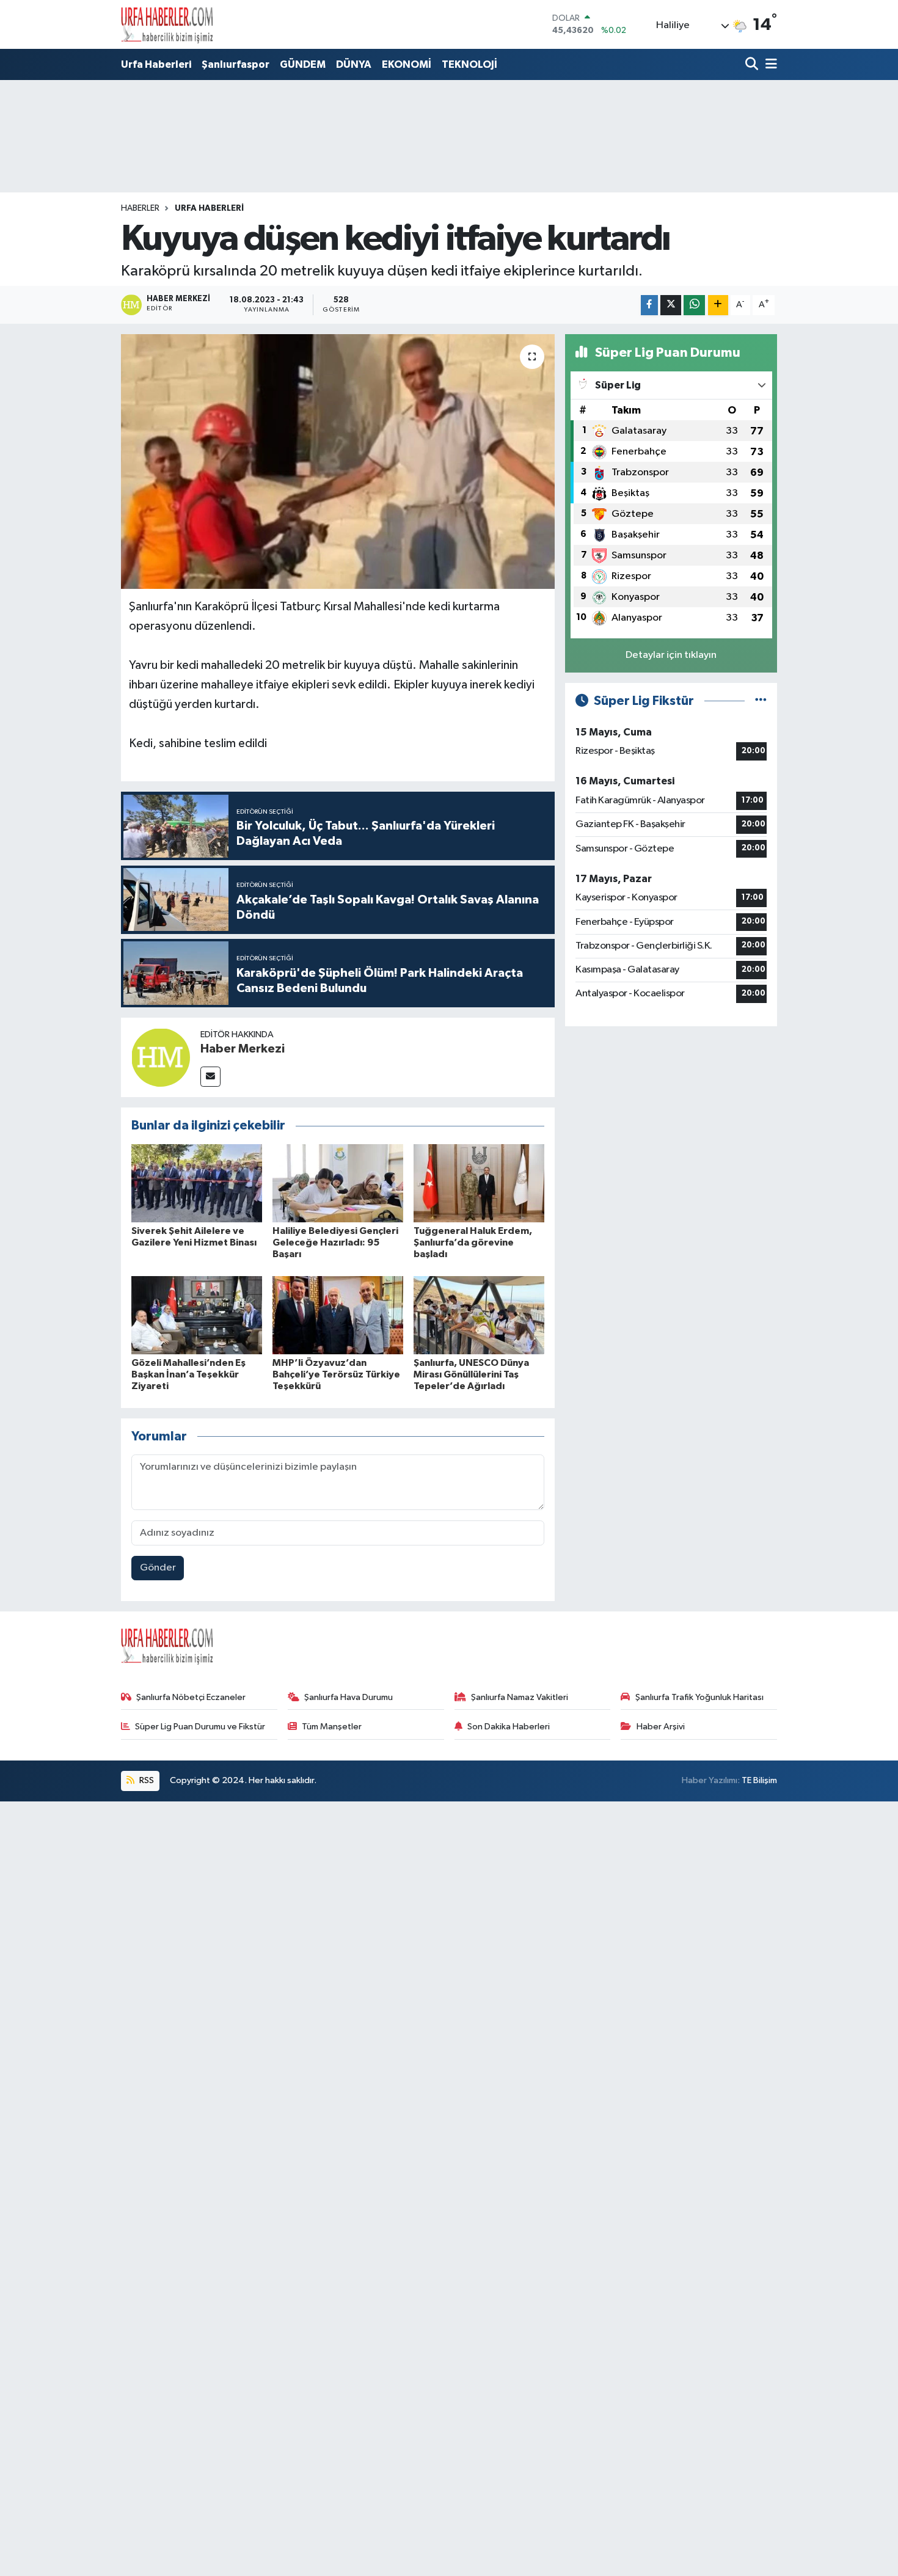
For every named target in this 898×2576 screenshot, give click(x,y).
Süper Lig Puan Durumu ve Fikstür (200, 1727)
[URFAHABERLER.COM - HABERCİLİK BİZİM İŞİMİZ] (167, 24)
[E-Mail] (210, 1077)
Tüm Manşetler (332, 1727)
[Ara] (753, 65)
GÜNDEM (303, 64)
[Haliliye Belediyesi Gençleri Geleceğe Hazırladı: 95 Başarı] (338, 1183)
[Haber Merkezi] (161, 1057)
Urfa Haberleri (156, 64)
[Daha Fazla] (718, 305)
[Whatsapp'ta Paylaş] (694, 305)
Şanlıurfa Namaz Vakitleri (520, 1697)
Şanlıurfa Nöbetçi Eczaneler (191, 1697)
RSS (146, 1780)
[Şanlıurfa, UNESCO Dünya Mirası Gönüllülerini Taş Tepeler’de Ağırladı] (479, 1315)
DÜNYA (354, 64)
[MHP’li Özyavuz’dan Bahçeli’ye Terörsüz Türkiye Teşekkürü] (338, 1315)
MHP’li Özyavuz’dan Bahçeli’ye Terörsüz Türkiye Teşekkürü (336, 1374)
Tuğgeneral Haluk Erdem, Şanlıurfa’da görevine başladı (473, 1242)
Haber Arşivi (661, 1727)
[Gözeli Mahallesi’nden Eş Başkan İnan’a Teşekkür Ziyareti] (197, 1315)
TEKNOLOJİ (469, 64)
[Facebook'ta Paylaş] (649, 305)
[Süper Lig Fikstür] (761, 701)
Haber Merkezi (243, 1049)
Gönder (158, 1568)
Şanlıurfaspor (235, 64)
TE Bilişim (759, 1780)
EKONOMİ (407, 64)
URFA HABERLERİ (209, 208)
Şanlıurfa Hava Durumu (349, 1697)
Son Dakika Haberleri (509, 1727)
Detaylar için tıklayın (671, 655)
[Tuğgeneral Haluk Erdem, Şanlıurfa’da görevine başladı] (479, 1183)
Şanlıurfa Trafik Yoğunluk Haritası (699, 1697)
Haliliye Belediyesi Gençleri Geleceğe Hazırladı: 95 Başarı (335, 1242)
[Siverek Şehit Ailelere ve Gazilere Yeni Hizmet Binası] (197, 1183)
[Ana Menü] (769, 65)
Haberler (140, 208)
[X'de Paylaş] (671, 305)
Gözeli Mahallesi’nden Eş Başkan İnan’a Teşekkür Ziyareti (188, 1374)
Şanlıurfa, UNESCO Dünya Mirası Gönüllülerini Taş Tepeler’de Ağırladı (471, 1374)
